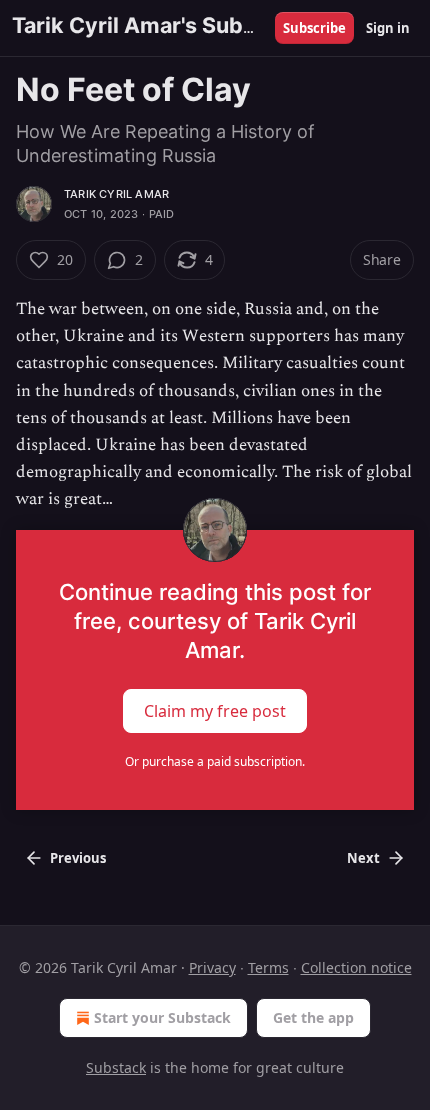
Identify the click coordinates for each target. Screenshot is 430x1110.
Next (363, 858)
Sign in (388, 28)
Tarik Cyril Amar (116, 194)
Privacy (212, 967)
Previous (78, 858)
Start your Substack (162, 1017)
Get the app (313, 1017)
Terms (268, 967)
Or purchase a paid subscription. (215, 761)
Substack (116, 1067)
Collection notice (356, 967)
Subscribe (314, 28)
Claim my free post (215, 710)
